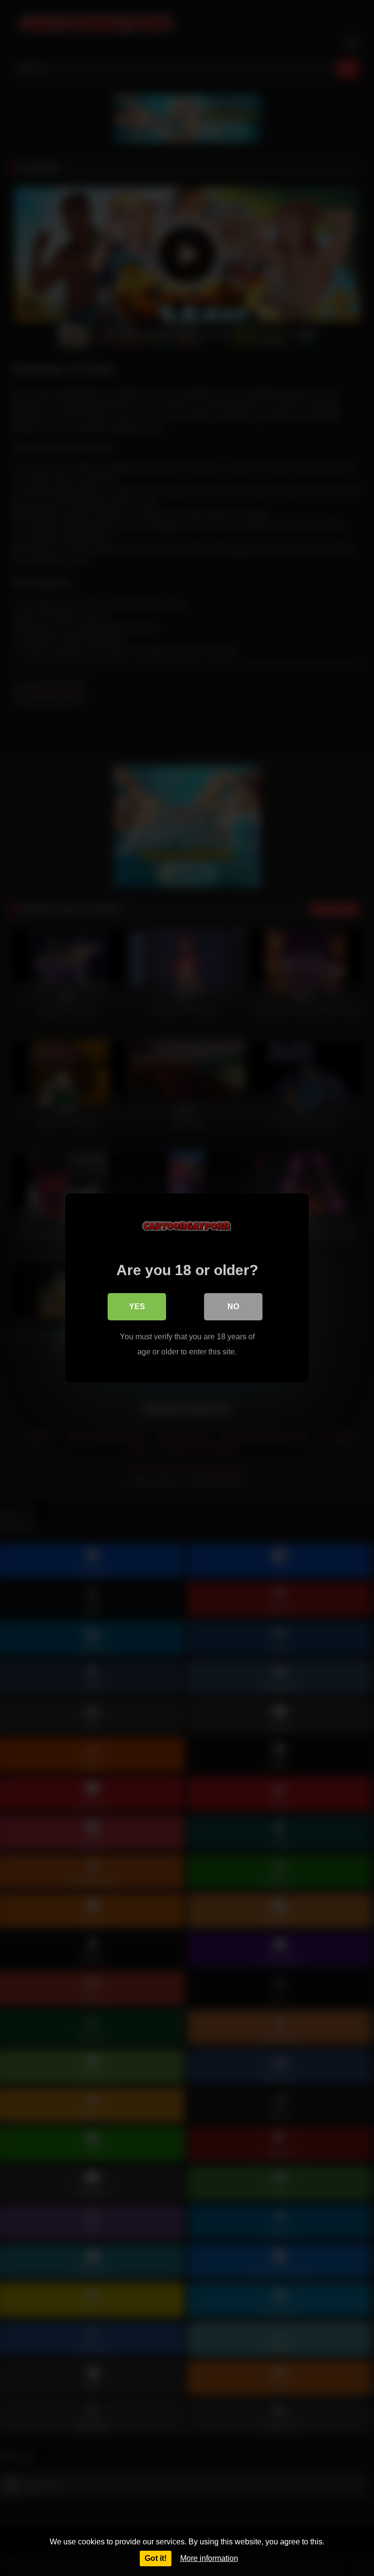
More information (209, 2558)
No (233, 1306)
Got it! (156, 2558)
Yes (137, 1306)
